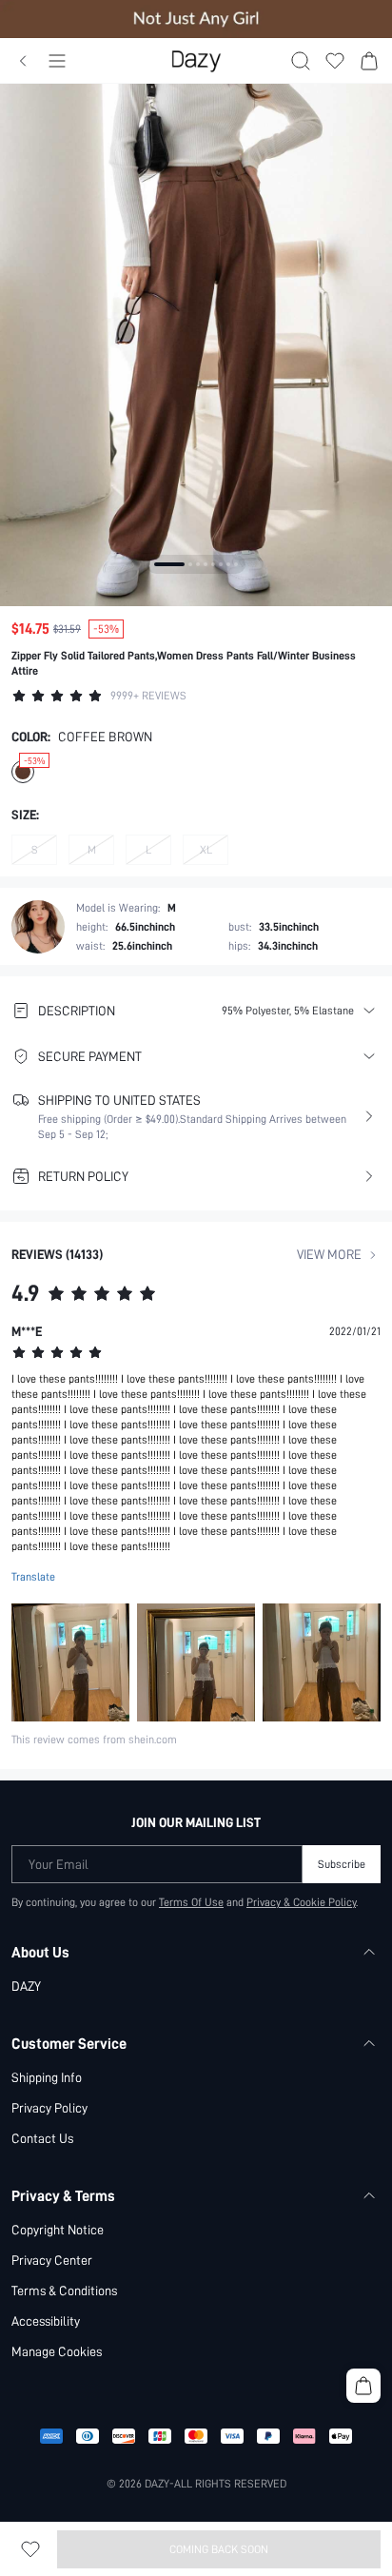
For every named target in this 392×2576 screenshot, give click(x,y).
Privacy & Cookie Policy (301, 1902)
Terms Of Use (191, 1902)
